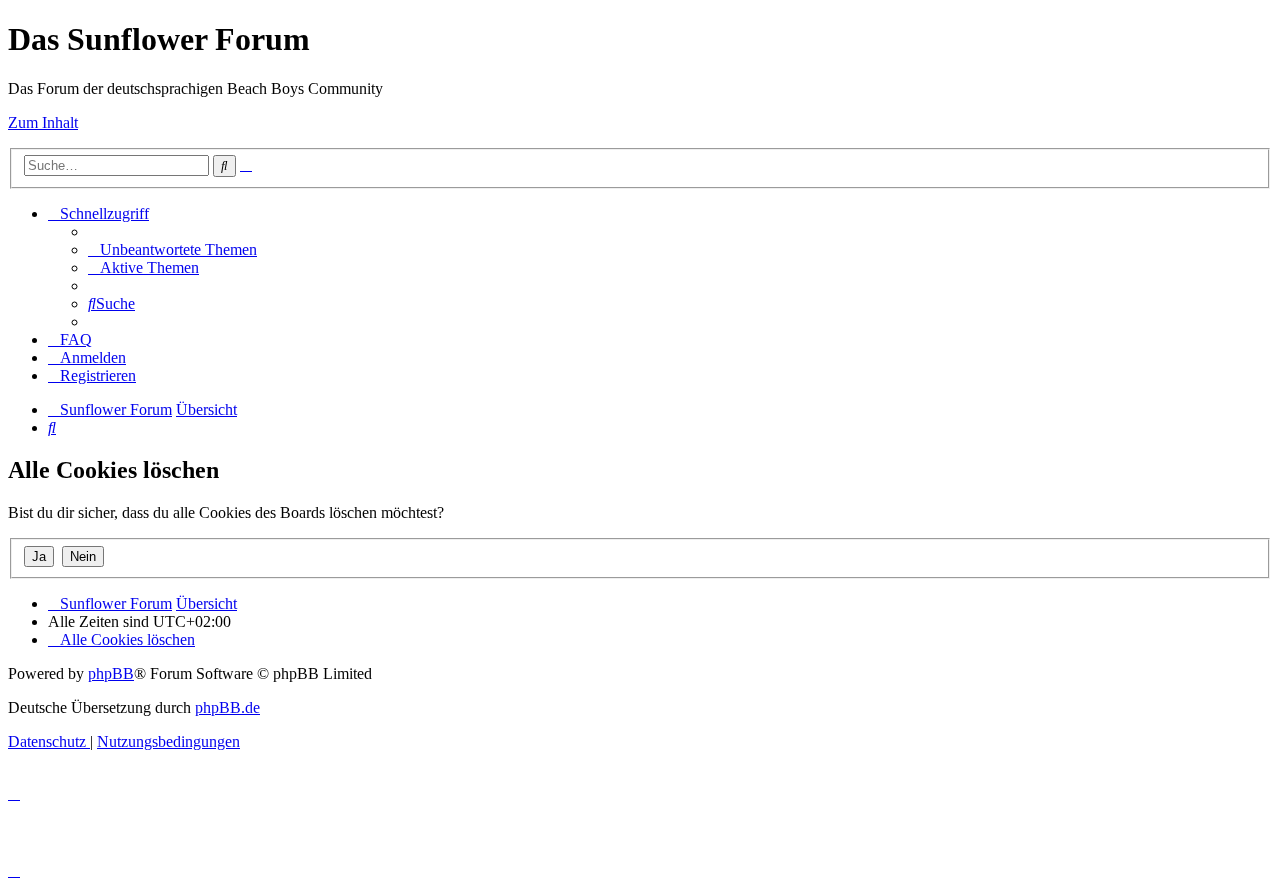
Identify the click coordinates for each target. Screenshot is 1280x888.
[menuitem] (172, 249)
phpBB (111, 673)
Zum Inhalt (43, 122)
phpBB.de (227, 707)
